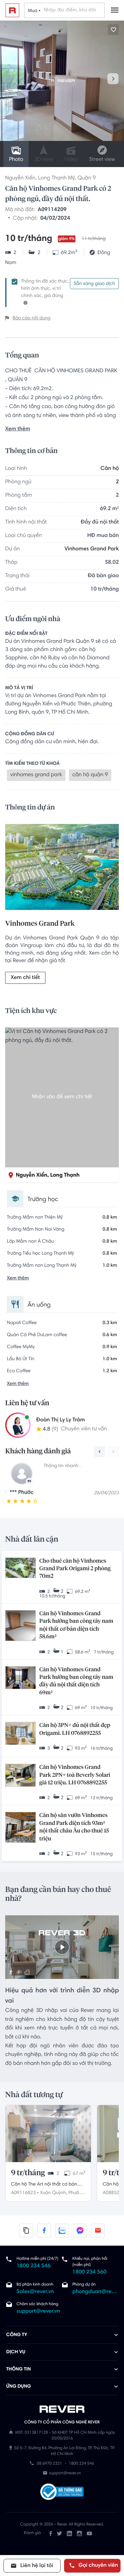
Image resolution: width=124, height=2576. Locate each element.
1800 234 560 (89, 2272)
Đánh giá (32, 2533)
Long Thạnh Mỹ (56, 178)
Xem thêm (18, 429)
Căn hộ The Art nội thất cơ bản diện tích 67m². (44, 2185)
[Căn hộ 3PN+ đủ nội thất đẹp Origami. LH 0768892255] (20, 1734)
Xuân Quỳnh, (53, 2193)
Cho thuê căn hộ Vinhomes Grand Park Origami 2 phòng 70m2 (75, 1569)
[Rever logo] (12, 10)
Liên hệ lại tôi (36, 2566)
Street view (102, 160)
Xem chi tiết (25, 978)
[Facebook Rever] (51, 2533)
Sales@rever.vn (35, 2292)
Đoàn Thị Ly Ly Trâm (60, 1420)
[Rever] (62, 2409)
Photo (16, 160)
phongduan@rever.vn (95, 2292)
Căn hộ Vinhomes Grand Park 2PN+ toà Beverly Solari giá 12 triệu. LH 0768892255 (75, 1775)
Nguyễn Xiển (20, 178)
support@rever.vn (38, 2312)
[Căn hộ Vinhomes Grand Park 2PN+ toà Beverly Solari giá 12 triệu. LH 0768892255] (20, 1776)
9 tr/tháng (28, 2173)
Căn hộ (110, 469)
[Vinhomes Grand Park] (62, 869)
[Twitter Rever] (59, 2533)
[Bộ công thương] (62, 2493)
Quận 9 (87, 178)
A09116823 (23, 2193)
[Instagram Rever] (79, 2533)
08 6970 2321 (49, 2464)
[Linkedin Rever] (69, 2533)
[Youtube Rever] (89, 2533)
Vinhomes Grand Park (92, 549)
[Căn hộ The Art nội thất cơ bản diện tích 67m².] (48, 2133)
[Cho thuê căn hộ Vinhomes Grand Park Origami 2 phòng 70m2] (20, 1568)
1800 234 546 (34, 2266)
